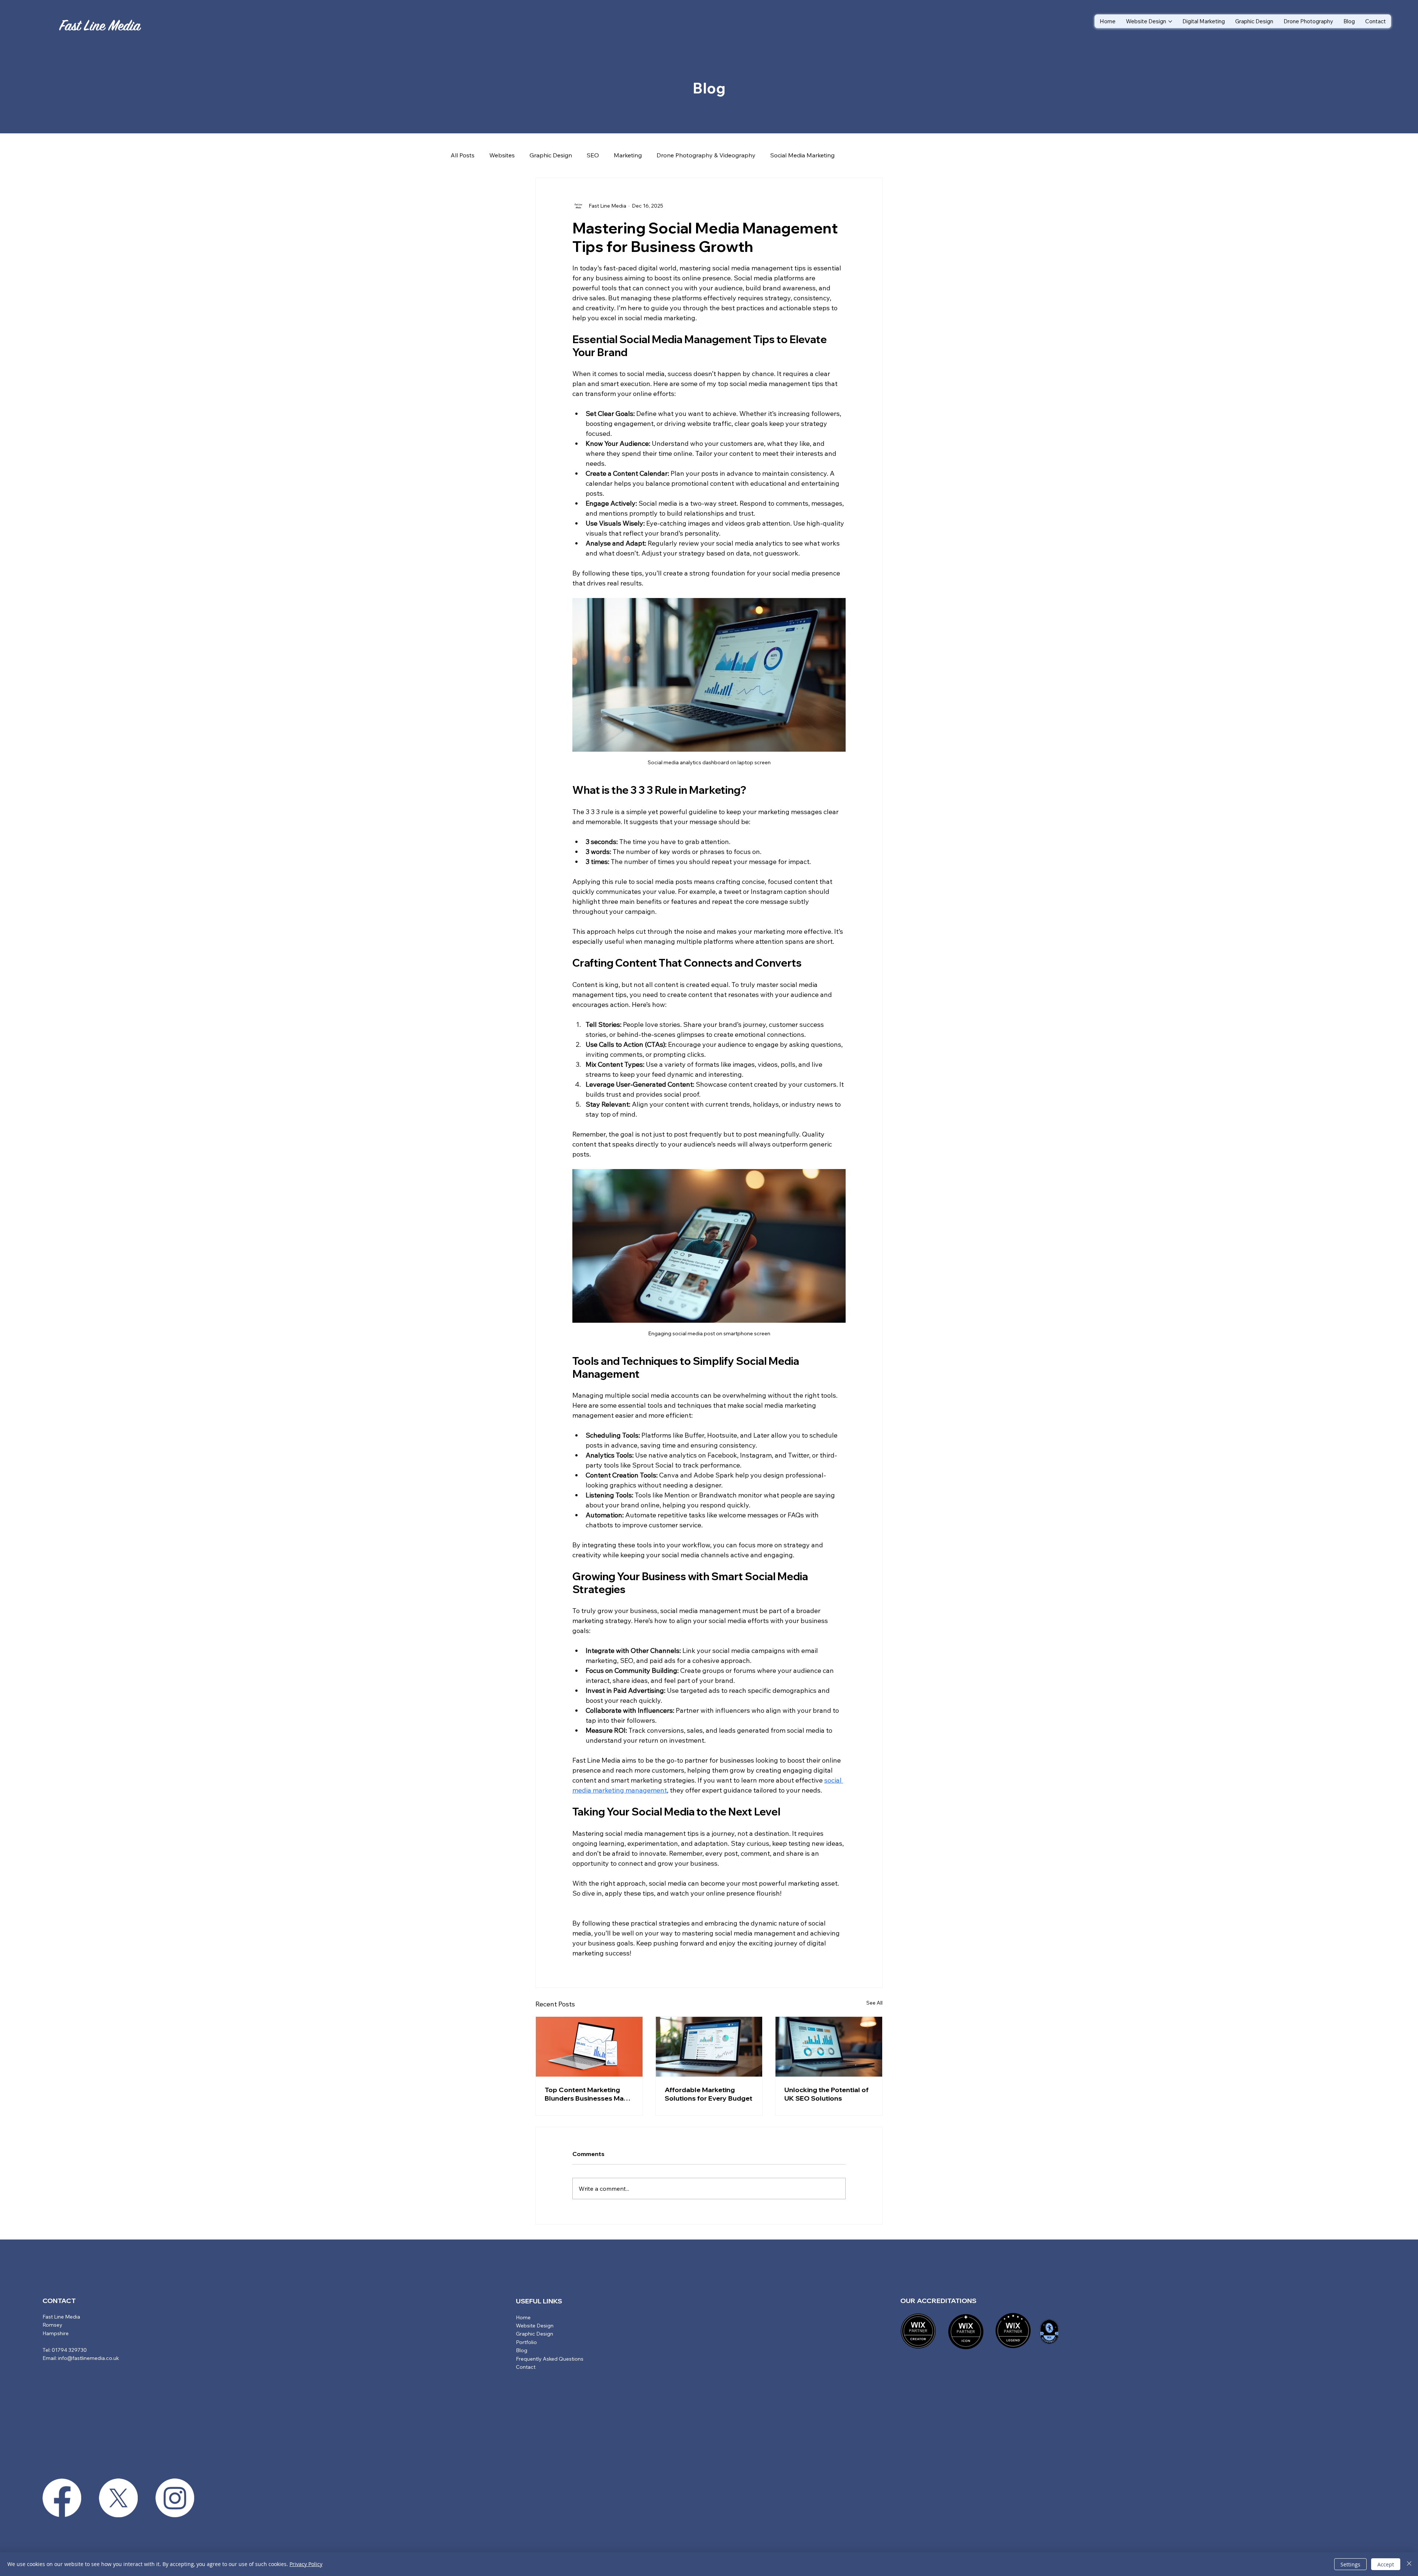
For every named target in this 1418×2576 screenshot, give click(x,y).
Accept (1386, 2564)
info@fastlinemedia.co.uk (88, 2358)
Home (523, 2317)
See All (874, 2003)
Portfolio (526, 2342)
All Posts (463, 155)
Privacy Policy (306, 2564)
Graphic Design (551, 155)
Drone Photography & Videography (706, 155)
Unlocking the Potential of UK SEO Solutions (826, 2094)
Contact (526, 2367)
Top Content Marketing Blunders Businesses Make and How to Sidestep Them (589, 2094)
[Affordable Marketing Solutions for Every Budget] (709, 2047)
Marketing (628, 155)
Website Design (535, 2326)
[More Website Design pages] (1170, 21)
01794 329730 (69, 2350)
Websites (502, 155)
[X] (118, 2498)
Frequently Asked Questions (550, 2359)
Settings (1350, 2564)
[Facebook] (62, 2498)
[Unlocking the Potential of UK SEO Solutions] (829, 2047)
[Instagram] (175, 2498)
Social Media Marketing (802, 155)
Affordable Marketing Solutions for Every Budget (708, 2094)
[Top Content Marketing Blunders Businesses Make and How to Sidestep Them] (589, 2047)
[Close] (1409, 2564)
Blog (522, 2350)
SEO (593, 155)
